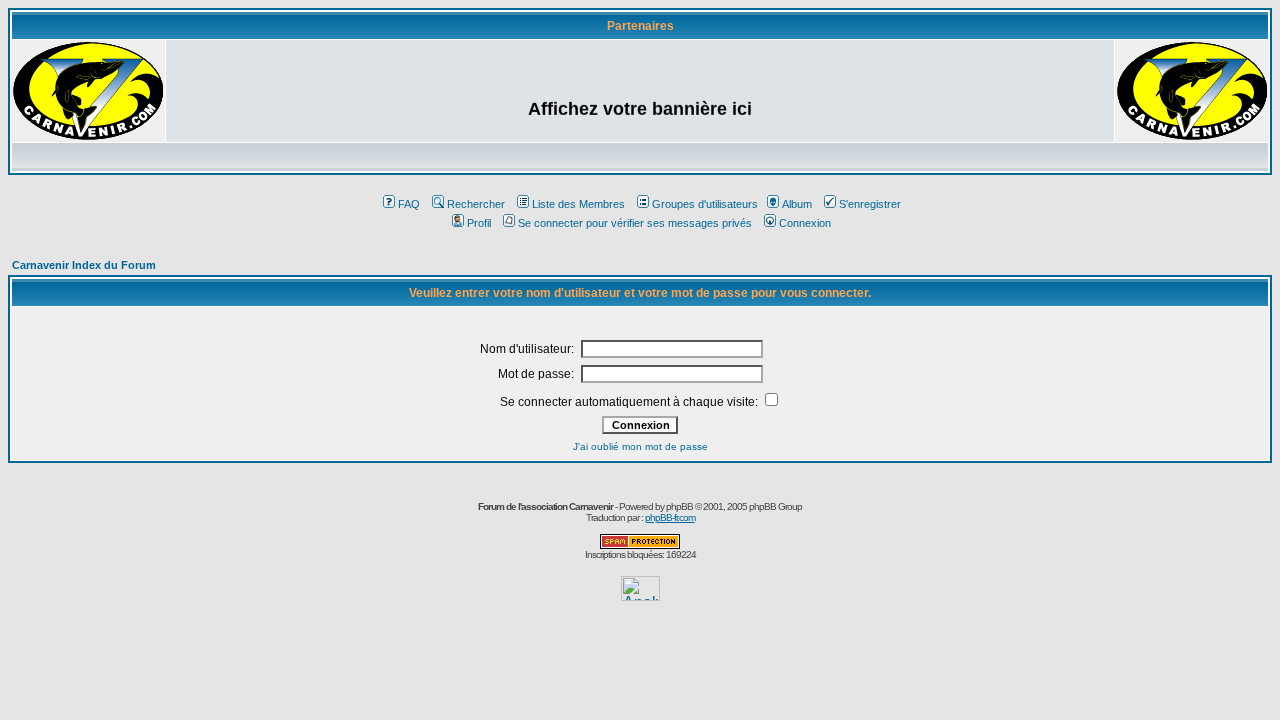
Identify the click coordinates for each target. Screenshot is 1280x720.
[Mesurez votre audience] (640, 595)
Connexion (805, 223)
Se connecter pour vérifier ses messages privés (635, 223)
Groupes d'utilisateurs (705, 204)
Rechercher (476, 204)
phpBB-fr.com (670, 517)
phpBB (679, 506)
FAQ (409, 204)
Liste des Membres (578, 204)
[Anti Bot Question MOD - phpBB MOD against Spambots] (640, 545)
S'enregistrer (870, 204)
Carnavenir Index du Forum (84, 265)
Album (797, 204)
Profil (479, 223)
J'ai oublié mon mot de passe (640, 446)
